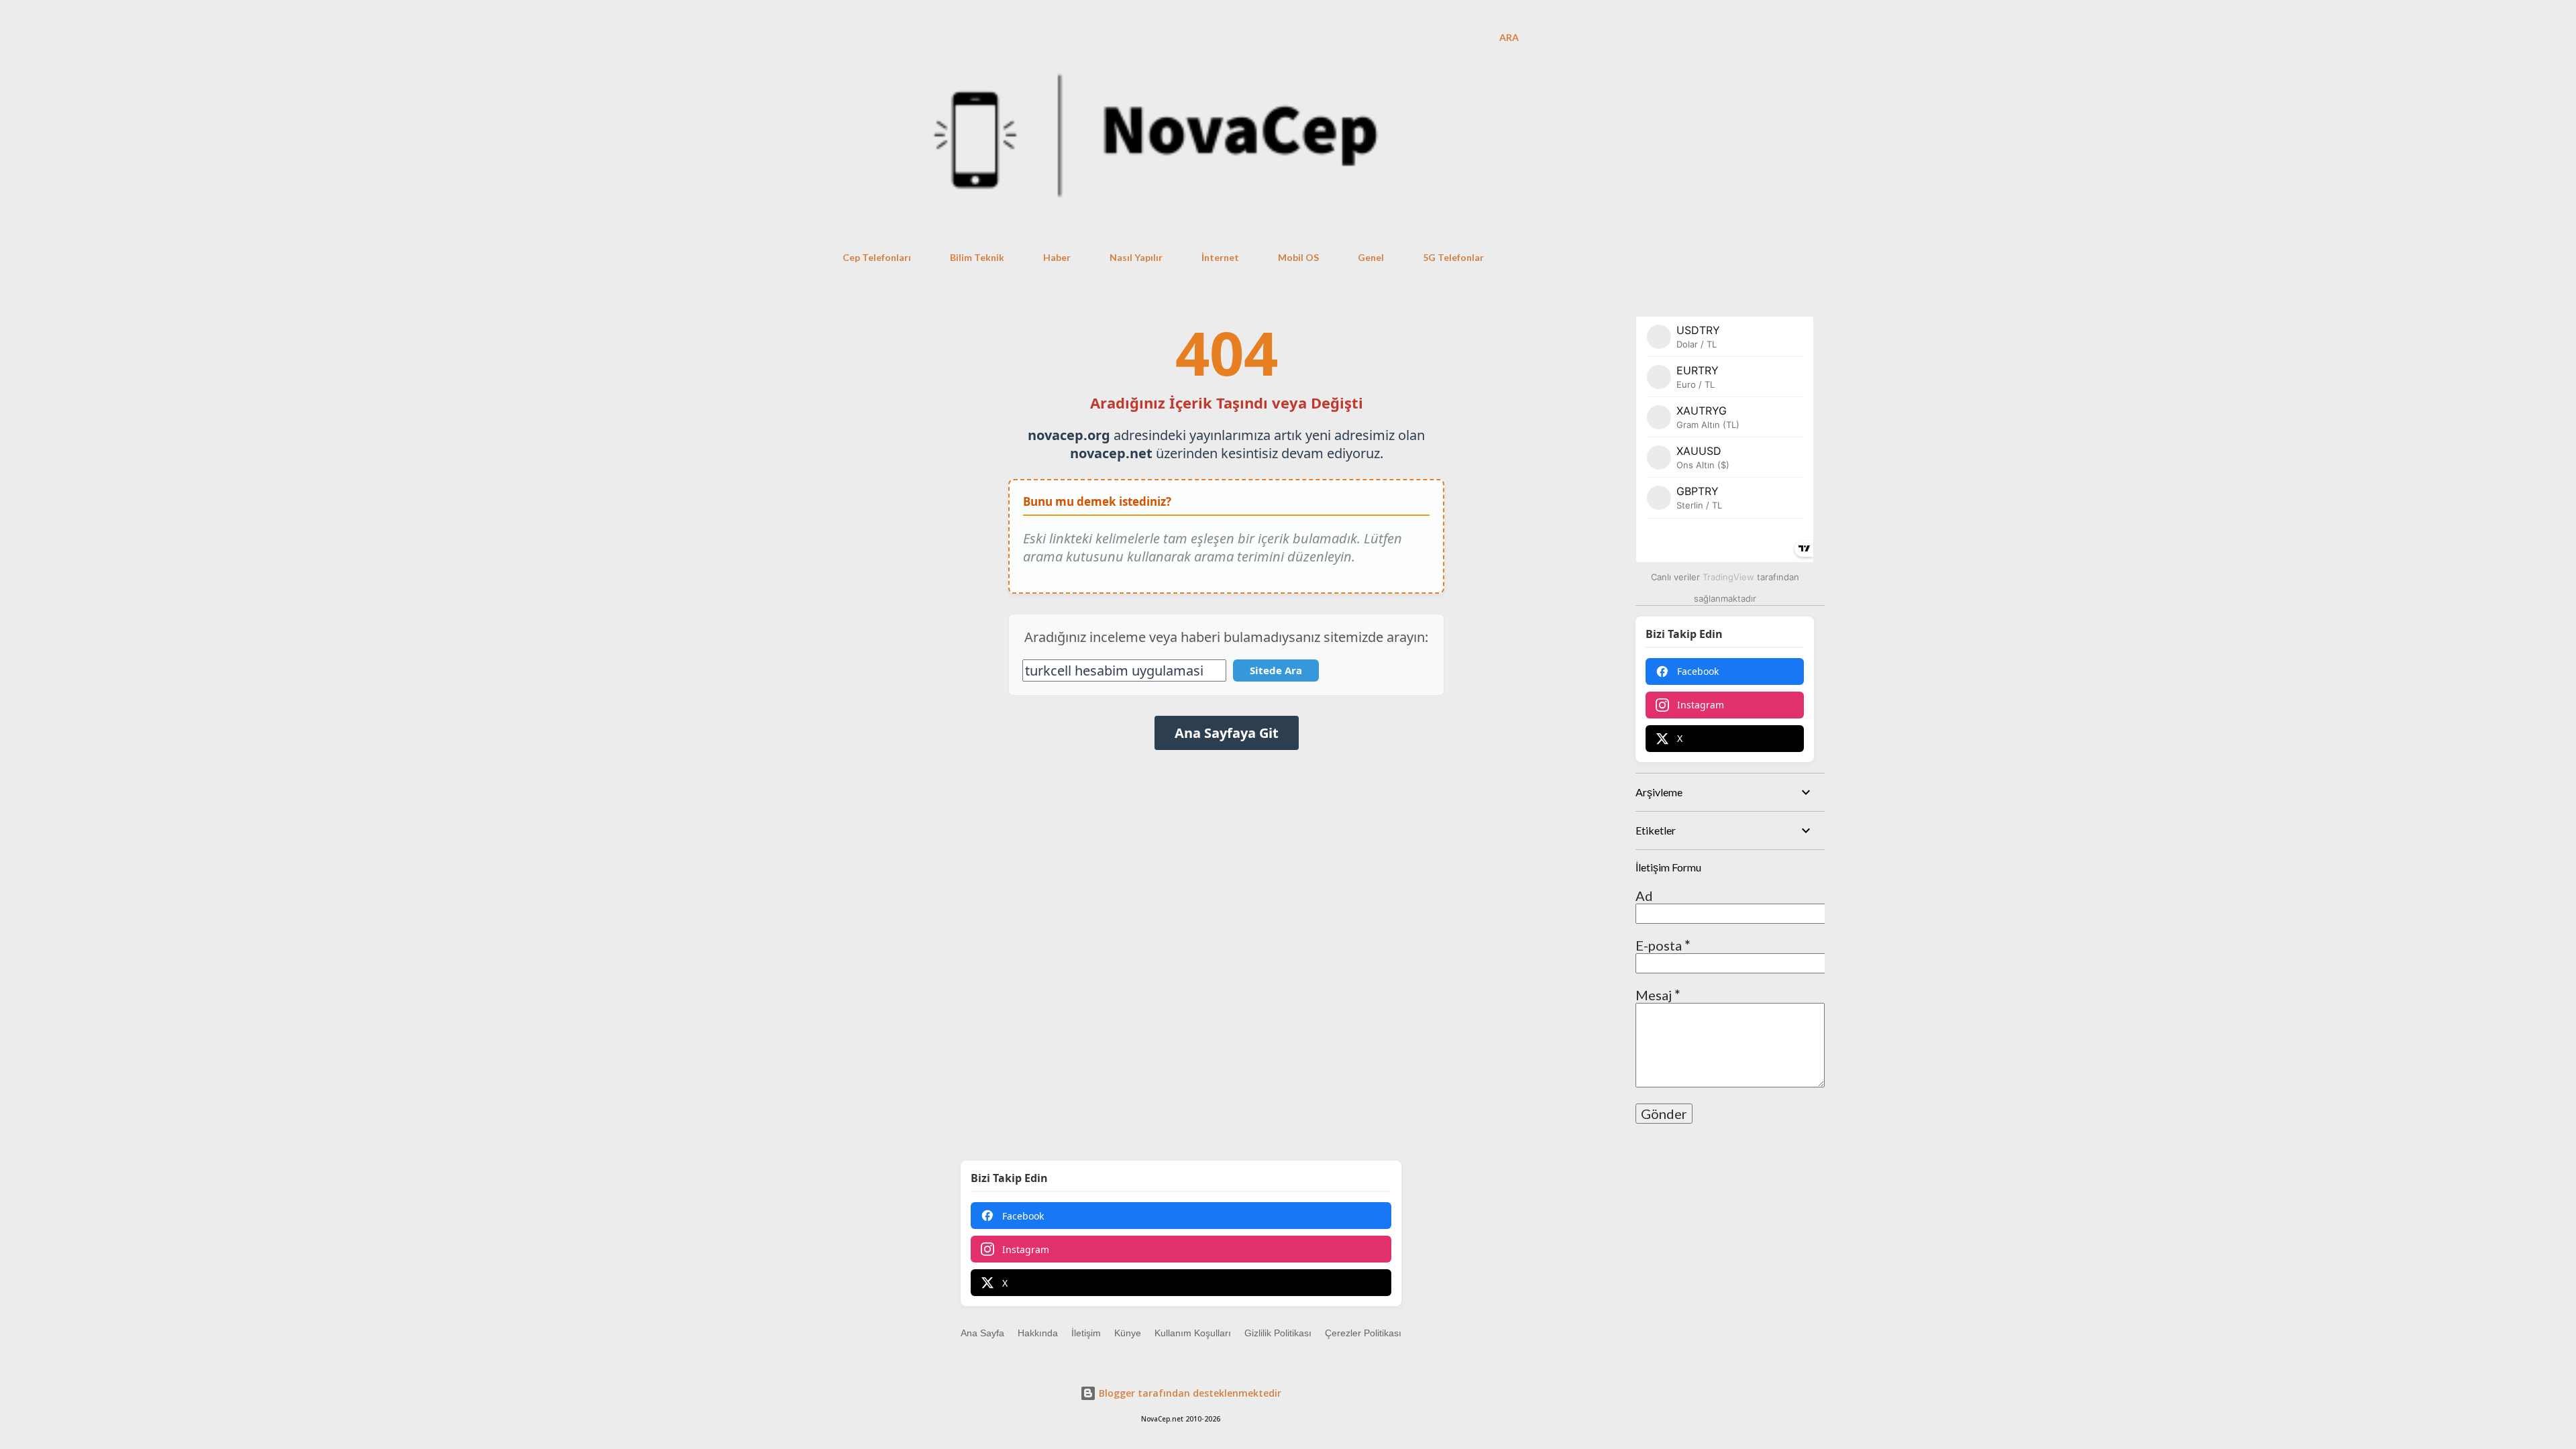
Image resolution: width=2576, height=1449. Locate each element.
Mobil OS (1298, 257)
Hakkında (1038, 1333)
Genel (1371, 257)
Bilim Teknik (977, 257)
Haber (1057, 257)
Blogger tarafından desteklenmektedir (1189, 1393)
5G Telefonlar (1453, 257)
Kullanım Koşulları (1193, 1333)
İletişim (1086, 1333)
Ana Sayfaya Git (1227, 733)
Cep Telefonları (877, 257)
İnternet (1220, 257)
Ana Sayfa (982, 1333)
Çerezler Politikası (1363, 1333)
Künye (1128, 1333)
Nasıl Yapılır (1136, 257)
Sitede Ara (1276, 670)
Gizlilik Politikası (1278, 1333)
